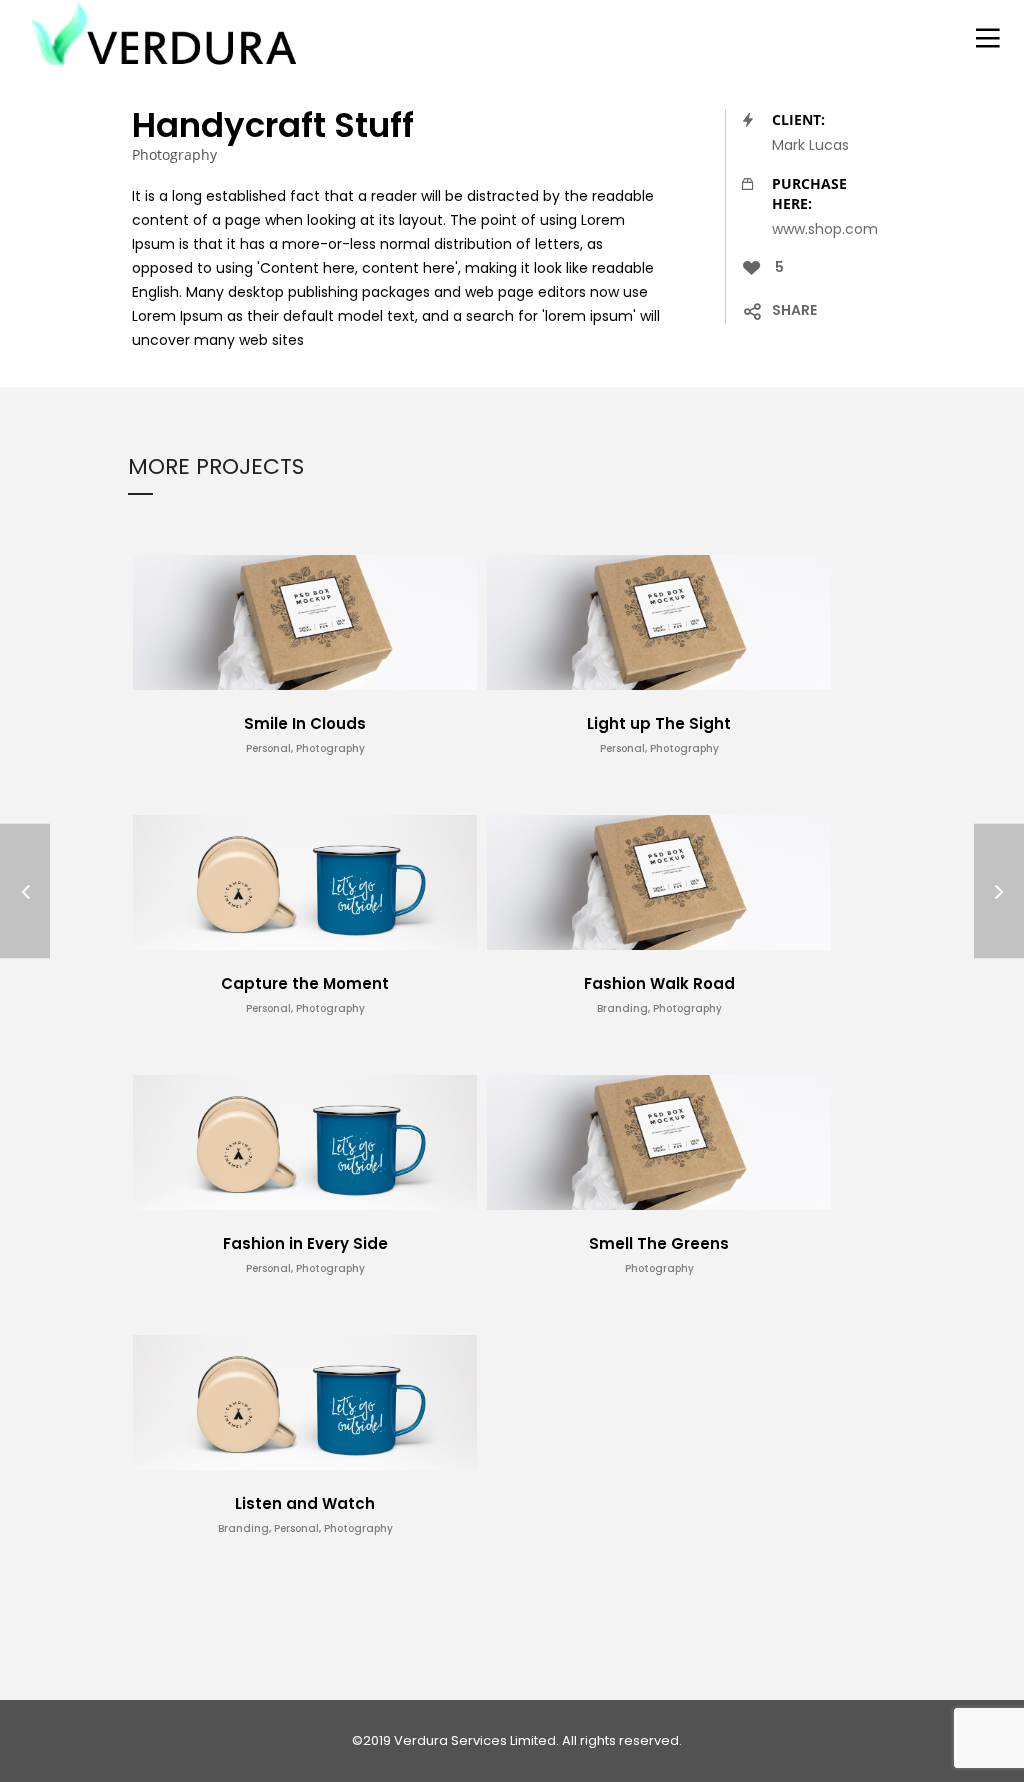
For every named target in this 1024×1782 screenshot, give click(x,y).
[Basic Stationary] (25, 891)
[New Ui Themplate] (999, 891)
